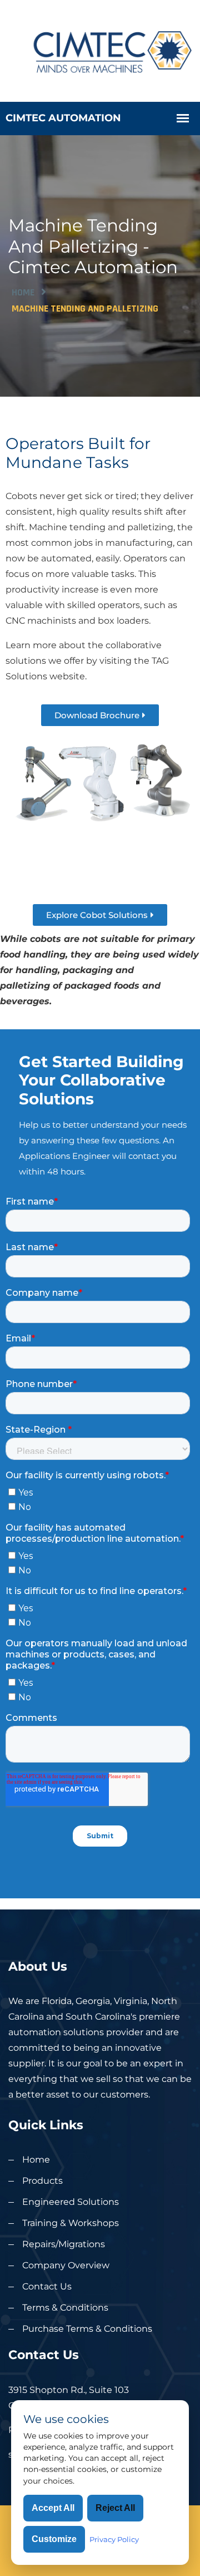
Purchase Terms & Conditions (87, 2329)
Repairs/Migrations (64, 2244)
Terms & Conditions (65, 2308)
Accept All (53, 2508)
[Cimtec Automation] (100, 50)
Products (42, 2181)
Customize (54, 2539)
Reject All (115, 2508)
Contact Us (47, 2286)
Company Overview (66, 2265)
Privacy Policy (114, 2539)
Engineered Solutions (71, 2202)
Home (23, 292)
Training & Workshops (71, 2223)
